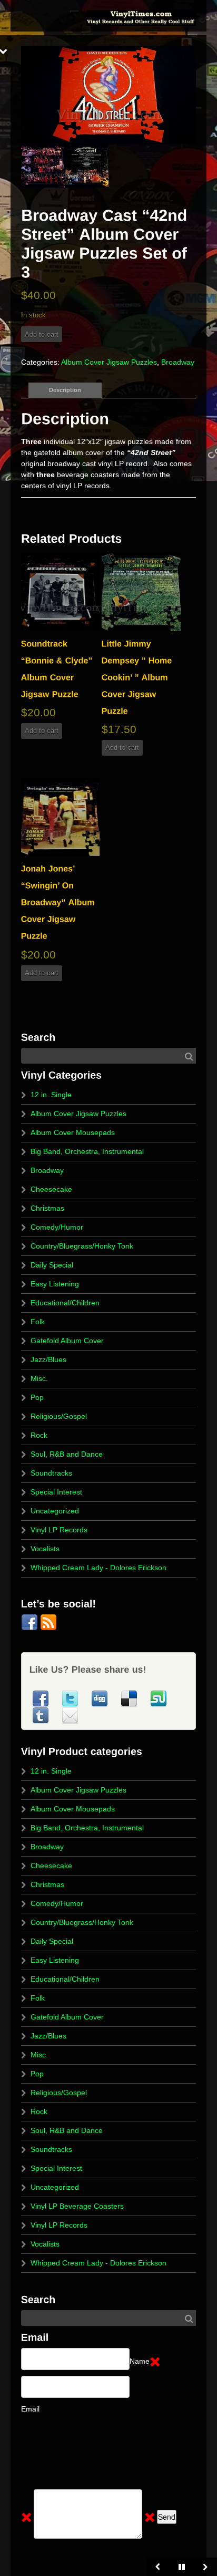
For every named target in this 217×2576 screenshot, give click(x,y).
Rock (39, 1435)
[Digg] (101, 1698)
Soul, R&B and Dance (67, 1454)
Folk (38, 1322)
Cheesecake (51, 1189)
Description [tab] (65, 390)
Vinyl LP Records (59, 1530)
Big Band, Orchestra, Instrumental (87, 1151)
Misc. (39, 1378)
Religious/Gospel (59, 1416)
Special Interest (56, 1492)
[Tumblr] (42, 1715)
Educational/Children (65, 1303)
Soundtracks (51, 1473)
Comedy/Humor (57, 1227)
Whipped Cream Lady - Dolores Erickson (98, 1568)
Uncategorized (55, 1511)
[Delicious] (130, 1698)
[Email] (70, 1715)
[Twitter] (71, 1698)
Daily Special (52, 1265)
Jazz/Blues (48, 1359)
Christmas (47, 1208)
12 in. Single (51, 1095)
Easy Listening (55, 1284)
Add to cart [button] (42, 731)
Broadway (178, 362)
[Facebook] (31, 1622)
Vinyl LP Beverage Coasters (77, 2206)
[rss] (48, 1622)
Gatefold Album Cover (67, 1341)
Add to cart (42, 334)
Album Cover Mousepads (73, 1132)
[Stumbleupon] (159, 1698)
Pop (37, 1397)
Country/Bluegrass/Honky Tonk (82, 1246)
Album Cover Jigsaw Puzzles (109, 362)
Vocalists (45, 1549)
